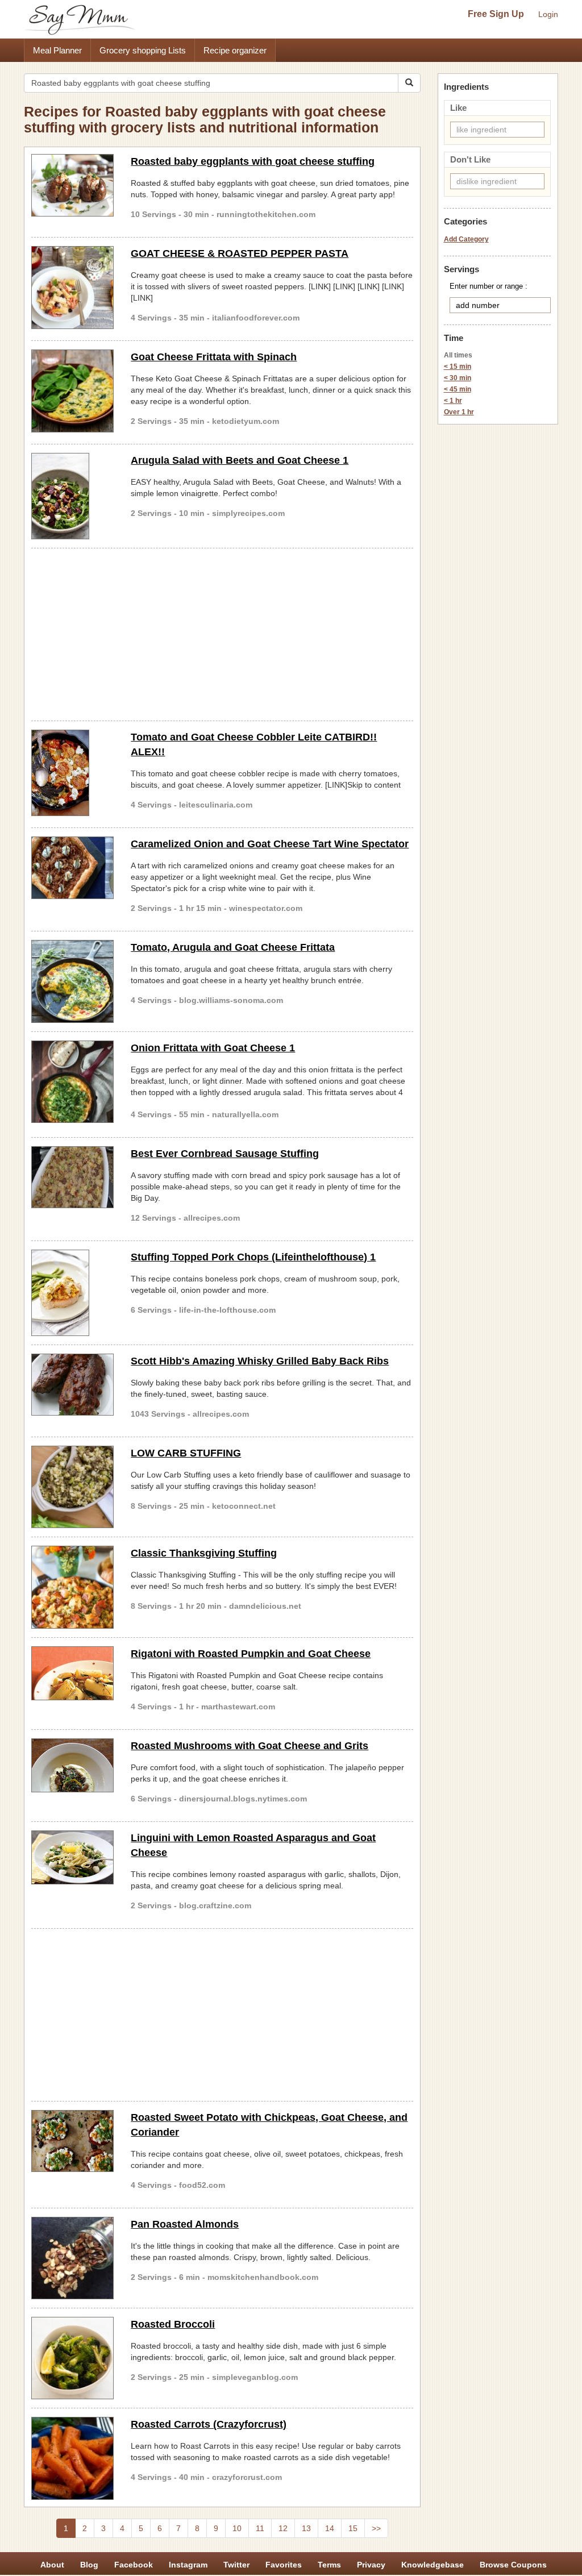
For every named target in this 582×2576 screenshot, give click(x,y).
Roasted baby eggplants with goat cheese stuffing (253, 161)
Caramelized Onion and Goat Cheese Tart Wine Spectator (270, 844)
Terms (329, 2565)
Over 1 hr (459, 412)
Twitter (236, 2565)
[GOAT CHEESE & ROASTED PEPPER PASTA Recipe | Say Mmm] (72, 287)
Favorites (284, 2565)
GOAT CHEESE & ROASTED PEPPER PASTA (240, 253)
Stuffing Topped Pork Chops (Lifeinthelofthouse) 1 (253, 1257)
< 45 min (458, 389)
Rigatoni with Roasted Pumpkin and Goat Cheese (251, 1654)
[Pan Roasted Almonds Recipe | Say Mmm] (72, 2258)
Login (548, 14)
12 (283, 2528)
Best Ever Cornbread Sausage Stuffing (225, 1154)
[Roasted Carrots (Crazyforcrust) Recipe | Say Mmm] (72, 2458)
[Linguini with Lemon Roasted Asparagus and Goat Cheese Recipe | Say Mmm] (72, 1857)
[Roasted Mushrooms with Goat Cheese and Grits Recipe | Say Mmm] (72, 1765)
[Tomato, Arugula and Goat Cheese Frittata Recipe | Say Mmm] (72, 981)
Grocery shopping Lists (143, 50)
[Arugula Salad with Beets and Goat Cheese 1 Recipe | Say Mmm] (72, 496)
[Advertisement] (222, 632)
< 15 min (458, 367)
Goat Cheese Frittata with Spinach (214, 357)
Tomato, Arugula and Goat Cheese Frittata (233, 947)
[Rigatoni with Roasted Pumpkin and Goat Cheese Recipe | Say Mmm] (72, 1673)
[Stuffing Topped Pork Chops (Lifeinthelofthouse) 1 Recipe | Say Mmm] (72, 1293)
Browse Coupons (513, 2565)
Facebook (134, 2565)
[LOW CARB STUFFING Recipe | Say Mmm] (72, 1487)
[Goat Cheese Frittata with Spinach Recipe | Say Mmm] (72, 391)
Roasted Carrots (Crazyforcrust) (209, 2424)
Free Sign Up (496, 14)
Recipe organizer (235, 50)
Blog (89, 2565)
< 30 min (458, 378)
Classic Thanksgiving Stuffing (204, 1553)
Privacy (371, 2565)
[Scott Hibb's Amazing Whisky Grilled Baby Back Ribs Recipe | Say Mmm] (72, 1385)
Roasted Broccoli (173, 2324)
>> (376, 2528)
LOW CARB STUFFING (186, 1453)
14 (330, 2528)
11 (260, 2528)
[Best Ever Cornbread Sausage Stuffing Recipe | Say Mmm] (72, 1177)
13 (306, 2528)
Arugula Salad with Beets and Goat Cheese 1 (240, 460)
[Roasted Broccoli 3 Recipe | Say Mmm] (72, 2358)
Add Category (466, 239)
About (52, 2565)
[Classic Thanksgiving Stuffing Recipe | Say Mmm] (72, 1587)
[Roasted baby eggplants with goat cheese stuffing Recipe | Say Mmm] (72, 185)
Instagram (188, 2565)
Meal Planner (57, 50)
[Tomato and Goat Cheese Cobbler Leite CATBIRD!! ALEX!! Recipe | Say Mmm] (72, 773)
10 (237, 2528)
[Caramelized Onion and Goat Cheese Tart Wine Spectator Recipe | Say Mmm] (72, 868)
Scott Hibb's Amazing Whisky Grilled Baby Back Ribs (260, 1361)
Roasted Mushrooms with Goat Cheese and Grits (250, 1746)
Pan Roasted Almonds (185, 2224)
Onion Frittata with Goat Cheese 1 (213, 1048)
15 (353, 2528)
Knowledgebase (433, 2565)
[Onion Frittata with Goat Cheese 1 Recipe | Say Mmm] (72, 1082)
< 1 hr (453, 401)
